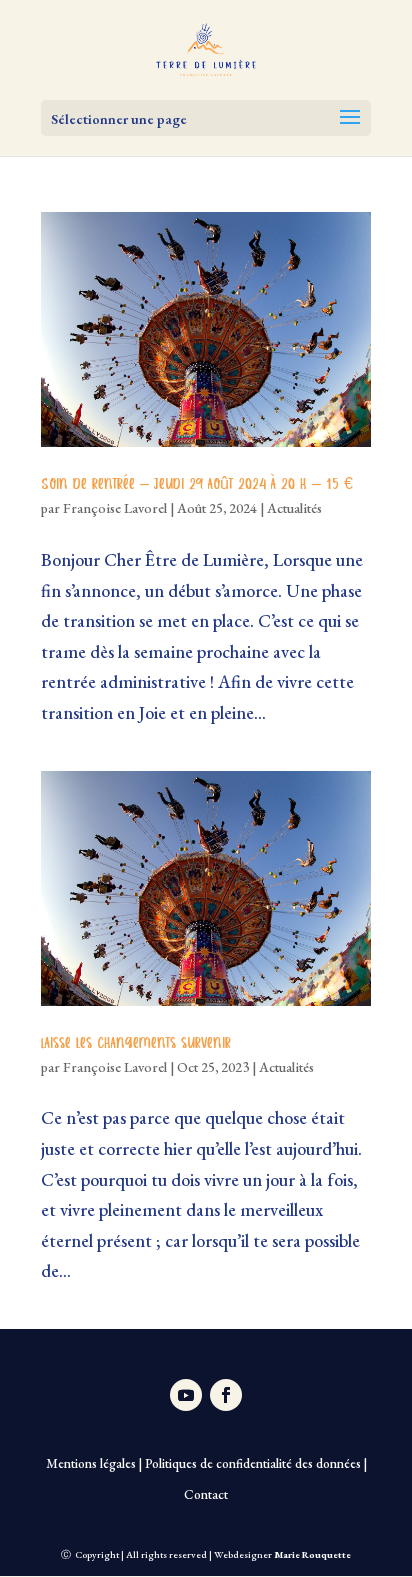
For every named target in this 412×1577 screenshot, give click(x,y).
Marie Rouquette (312, 1554)
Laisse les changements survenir (136, 1044)
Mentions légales (91, 1463)
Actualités (294, 508)
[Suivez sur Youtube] (186, 1395)
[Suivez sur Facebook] (226, 1395)
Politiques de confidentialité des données (253, 1463)
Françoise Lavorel (115, 508)
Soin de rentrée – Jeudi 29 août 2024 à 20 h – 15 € (197, 485)
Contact (206, 1494)
